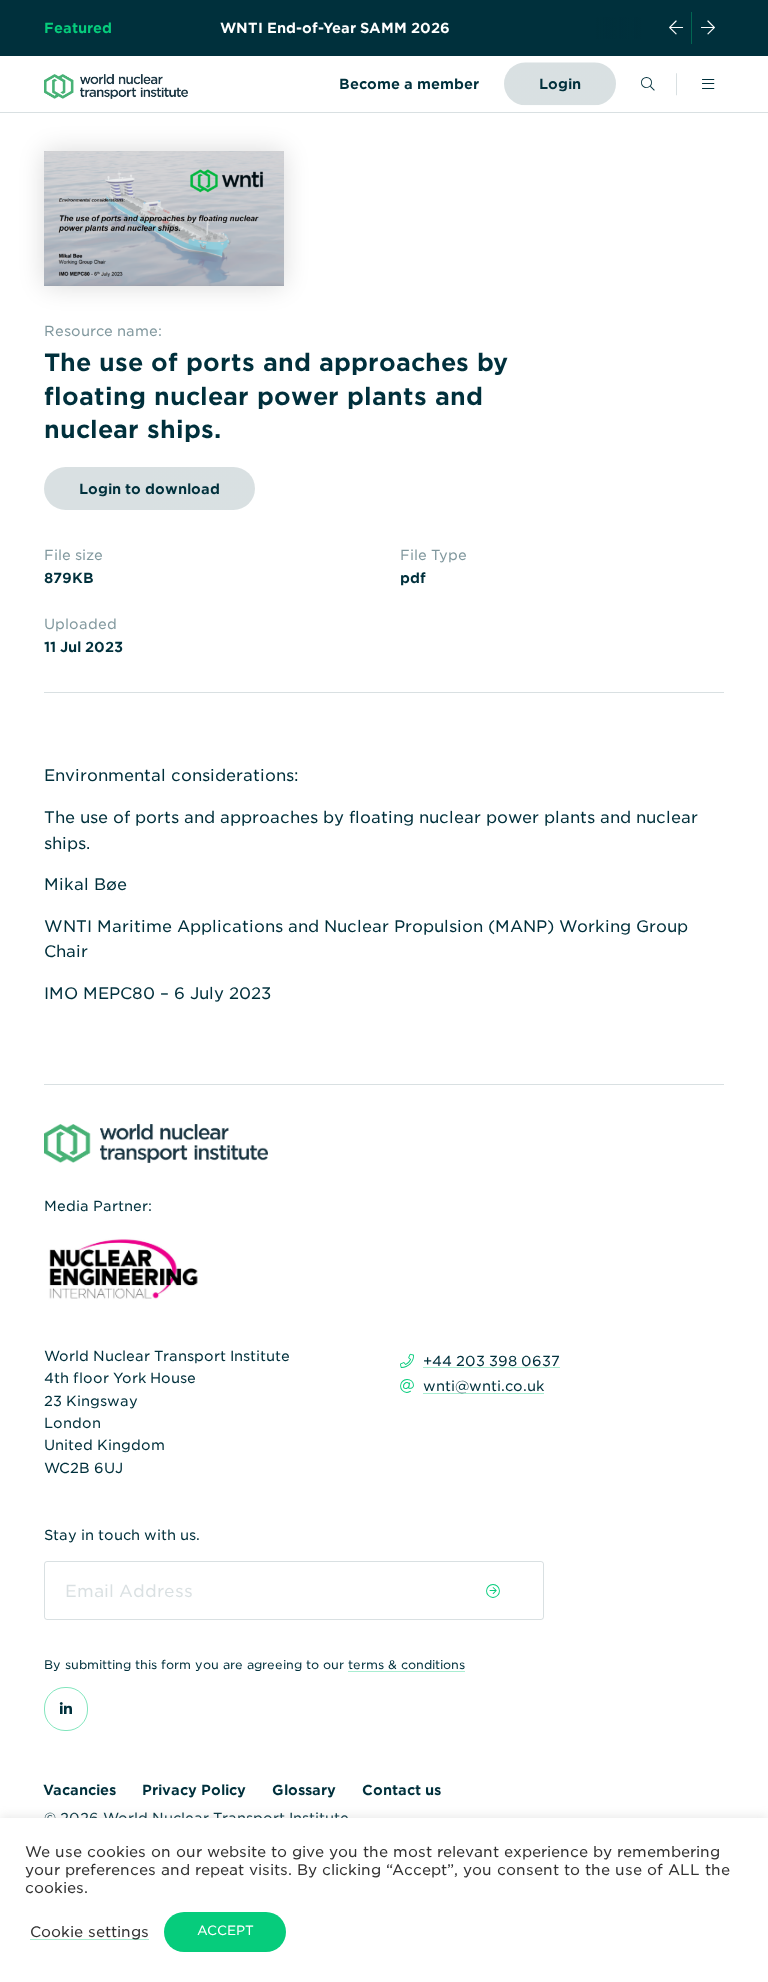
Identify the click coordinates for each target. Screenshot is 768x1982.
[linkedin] (66, 1709)
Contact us (401, 1790)
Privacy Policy (194, 1790)
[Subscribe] (493, 1591)
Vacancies (79, 1790)
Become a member (409, 84)
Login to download (149, 489)
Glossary (304, 1790)
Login (560, 84)
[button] (89, 1931)
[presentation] (676, 28)
